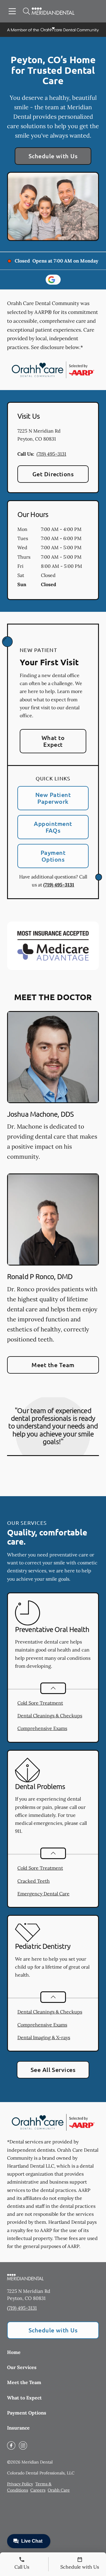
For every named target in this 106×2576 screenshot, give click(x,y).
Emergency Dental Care (43, 1894)
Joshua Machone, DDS (40, 1114)
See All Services (53, 2070)
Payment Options (53, 856)
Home (14, 2352)
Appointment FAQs (53, 827)
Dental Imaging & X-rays (44, 2037)
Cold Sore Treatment (40, 1703)
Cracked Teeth (34, 1881)
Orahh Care (59, 2490)
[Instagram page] (23, 2445)
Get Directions (53, 474)
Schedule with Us (53, 156)
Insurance (18, 2428)
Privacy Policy (20, 2484)
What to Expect (53, 741)
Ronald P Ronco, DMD (40, 1276)
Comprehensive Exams (42, 1728)
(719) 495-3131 (51, 454)
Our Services (22, 2367)
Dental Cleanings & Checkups (50, 1716)
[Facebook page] (11, 2445)
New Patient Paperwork (53, 798)
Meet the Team (53, 1365)
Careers (38, 2490)
